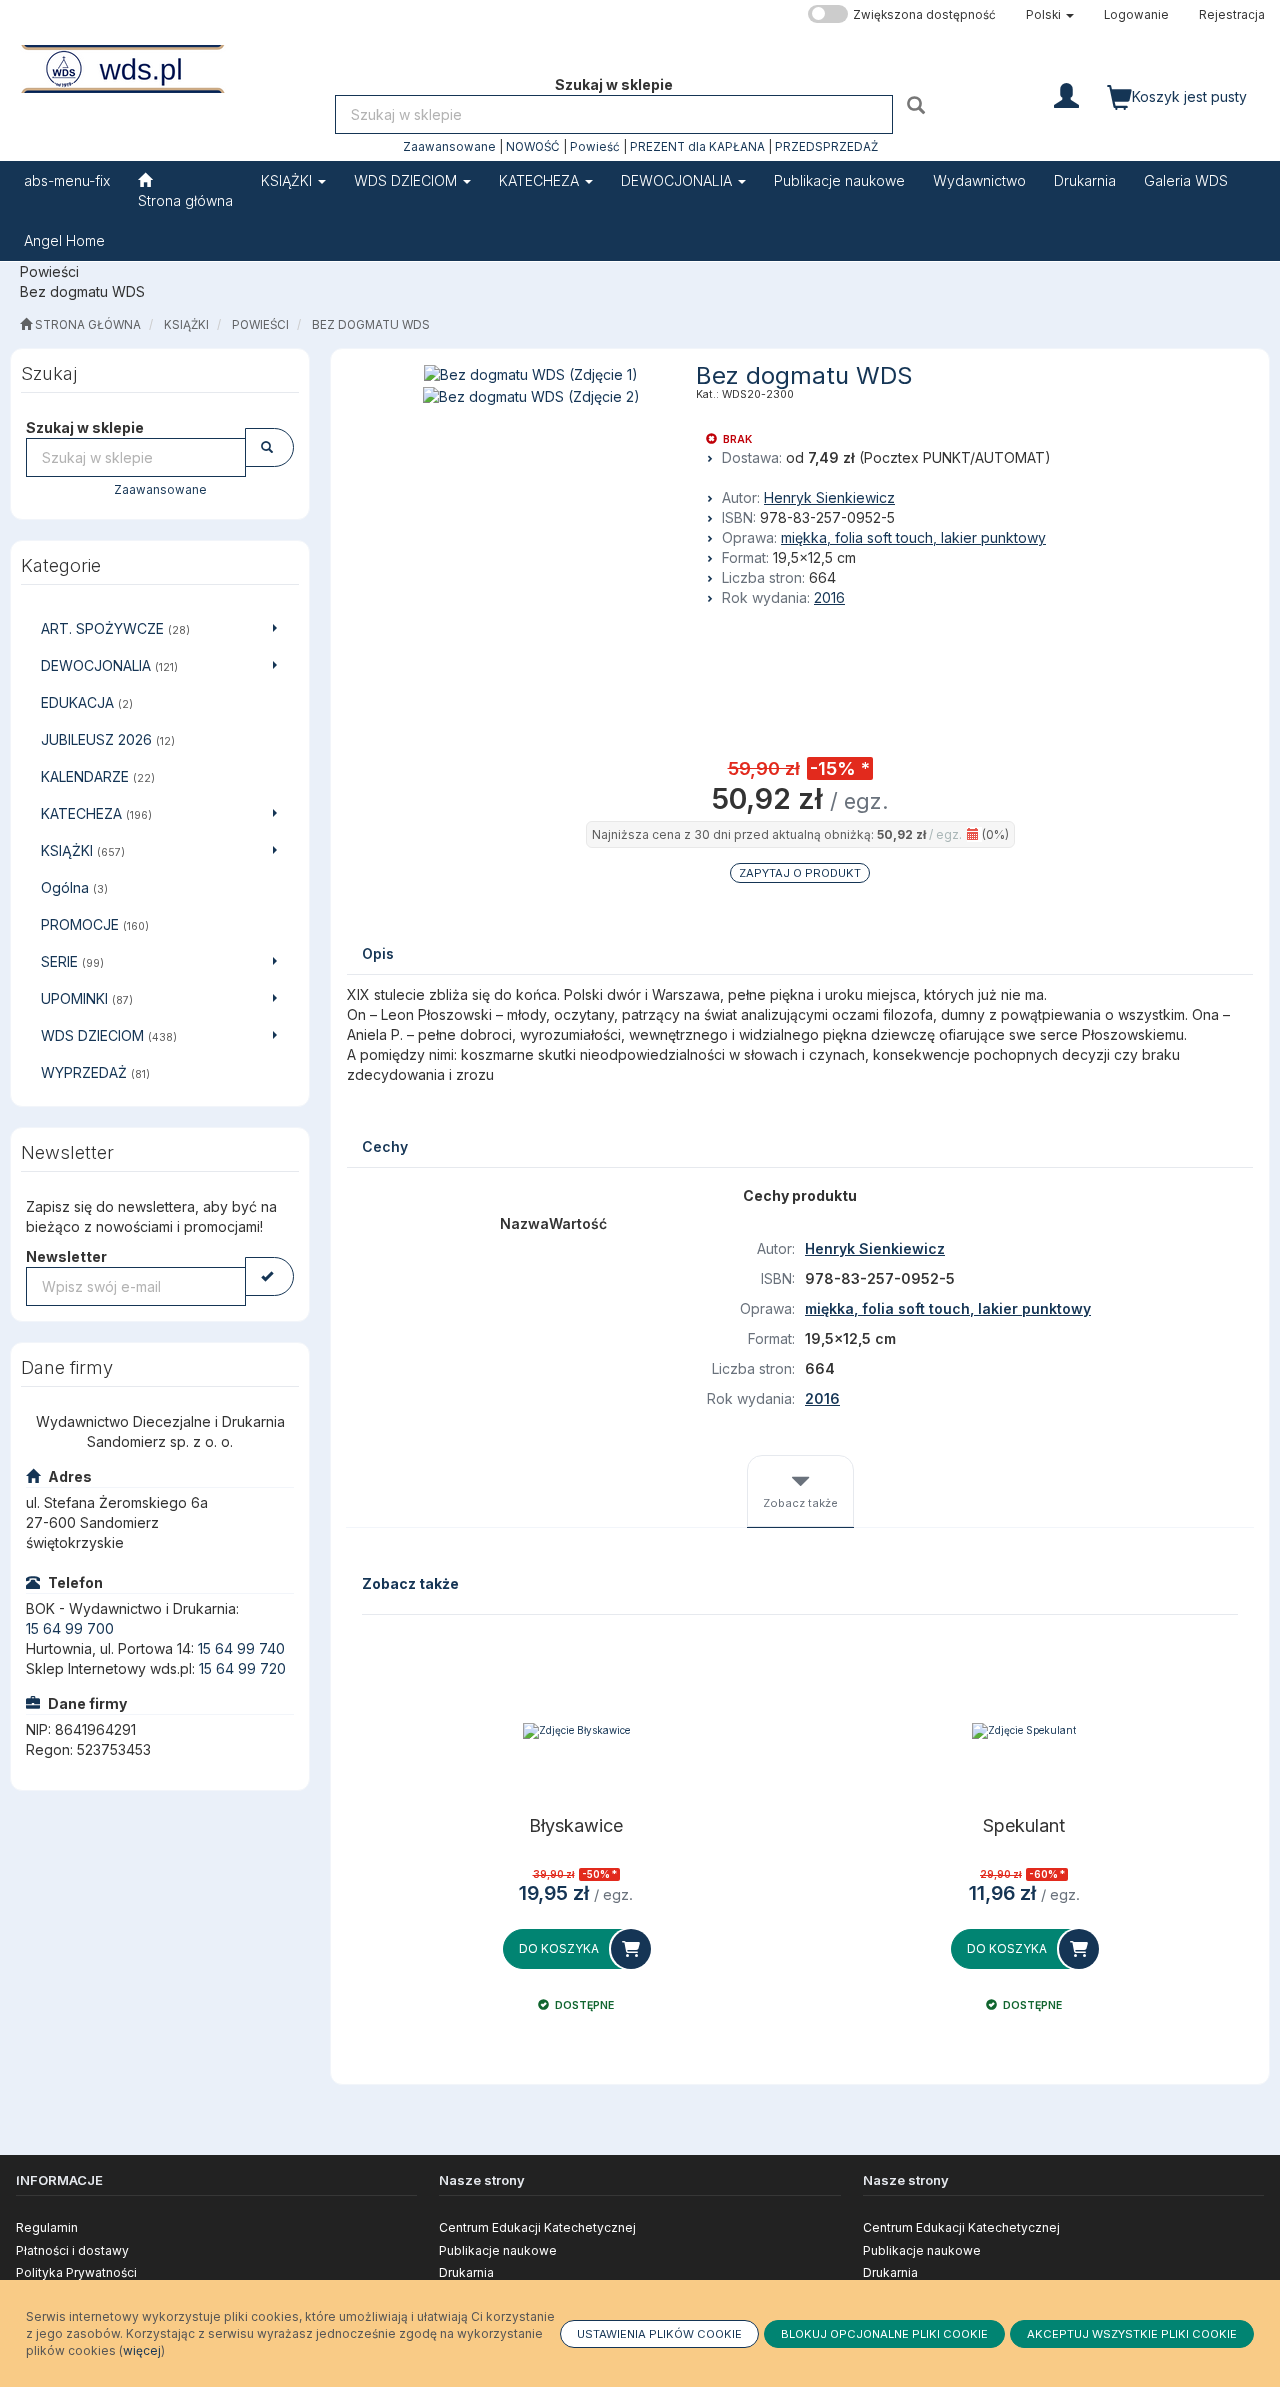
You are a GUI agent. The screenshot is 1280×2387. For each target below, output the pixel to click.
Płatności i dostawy (72, 2250)
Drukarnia (466, 2272)
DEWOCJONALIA (678, 180)
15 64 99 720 (242, 1668)
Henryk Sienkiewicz (829, 497)
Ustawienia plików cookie (659, 2334)
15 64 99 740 (241, 1648)
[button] (1050, 15)
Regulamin (47, 2227)
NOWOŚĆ (533, 147)
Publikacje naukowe (498, 2250)
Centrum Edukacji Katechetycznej (537, 2227)
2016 (829, 597)
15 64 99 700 (70, 1628)
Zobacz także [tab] (800, 1503)
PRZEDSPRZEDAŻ (826, 147)
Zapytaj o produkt (800, 873)
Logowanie (1136, 15)
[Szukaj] (918, 104)
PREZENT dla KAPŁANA (697, 147)
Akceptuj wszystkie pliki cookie (1132, 2334)
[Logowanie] (1066, 94)
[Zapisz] (269, 1276)
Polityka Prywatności (76, 2272)
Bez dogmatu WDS (371, 325)
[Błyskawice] (576, 1731)
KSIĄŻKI (288, 180)
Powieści (260, 325)
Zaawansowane (449, 147)
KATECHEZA (541, 180)
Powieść (595, 147)
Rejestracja (1232, 15)
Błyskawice (576, 1826)
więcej (142, 2350)
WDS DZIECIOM (407, 180)
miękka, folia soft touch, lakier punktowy (913, 537)
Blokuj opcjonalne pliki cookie (884, 2334)
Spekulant (1024, 1826)
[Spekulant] (1024, 1731)
